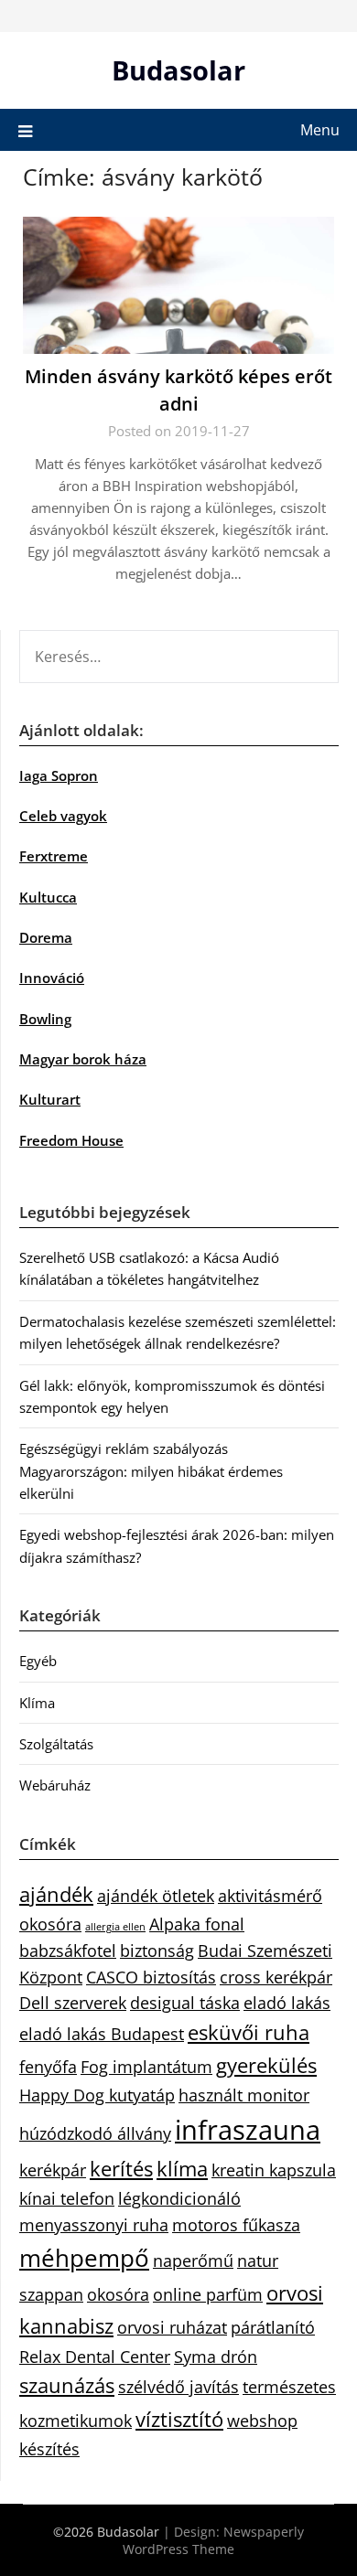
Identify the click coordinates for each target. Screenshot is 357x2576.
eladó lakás (287, 2003)
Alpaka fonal (197, 1924)
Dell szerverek (73, 2003)
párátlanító (273, 2327)
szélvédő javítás (178, 2387)
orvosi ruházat (172, 2327)
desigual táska (185, 2003)
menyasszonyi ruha (94, 2225)
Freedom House (71, 1140)
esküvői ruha (249, 2032)
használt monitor (244, 2095)
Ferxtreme (54, 856)
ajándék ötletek (156, 1896)
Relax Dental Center (95, 2357)
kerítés (121, 2169)
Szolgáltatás (56, 1744)
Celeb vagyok (63, 816)
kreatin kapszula (274, 2170)
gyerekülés (266, 2065)
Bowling (45, 1019)
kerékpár (53, 2170)
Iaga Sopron (59, 775)
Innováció (52, 978)
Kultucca (48, 897)
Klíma (37, 1703)
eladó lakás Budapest (102, 2034)
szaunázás (67, 2385)
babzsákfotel (68, 1951)
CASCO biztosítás (151, 1977)
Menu (320, 130)
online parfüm (208, 2294)
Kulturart (50, 1099)
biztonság (157, 1951)
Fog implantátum (146, 2067)
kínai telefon (67, 2198)
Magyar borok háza (83, 1059)
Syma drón (216, 2357)
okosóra (118, 2294)
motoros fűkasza (236, 2225)
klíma (182, 2169)
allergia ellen (115, 1927)
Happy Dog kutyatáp (97, 2095)
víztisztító (179, 2419)
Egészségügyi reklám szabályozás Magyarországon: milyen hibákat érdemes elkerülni (151, 1471)
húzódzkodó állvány (95, 2133)
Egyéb (38, 1661)
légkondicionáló (179, 2198)
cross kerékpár (276, 1977)
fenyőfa (48, 2067)
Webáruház (55, 1785)
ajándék (56, 1894)
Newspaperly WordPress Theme (213, 2540)
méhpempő (84, 2258)
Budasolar (178, 70)
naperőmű (193, 2261)
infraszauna (248, 2130)
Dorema (46, 937)
